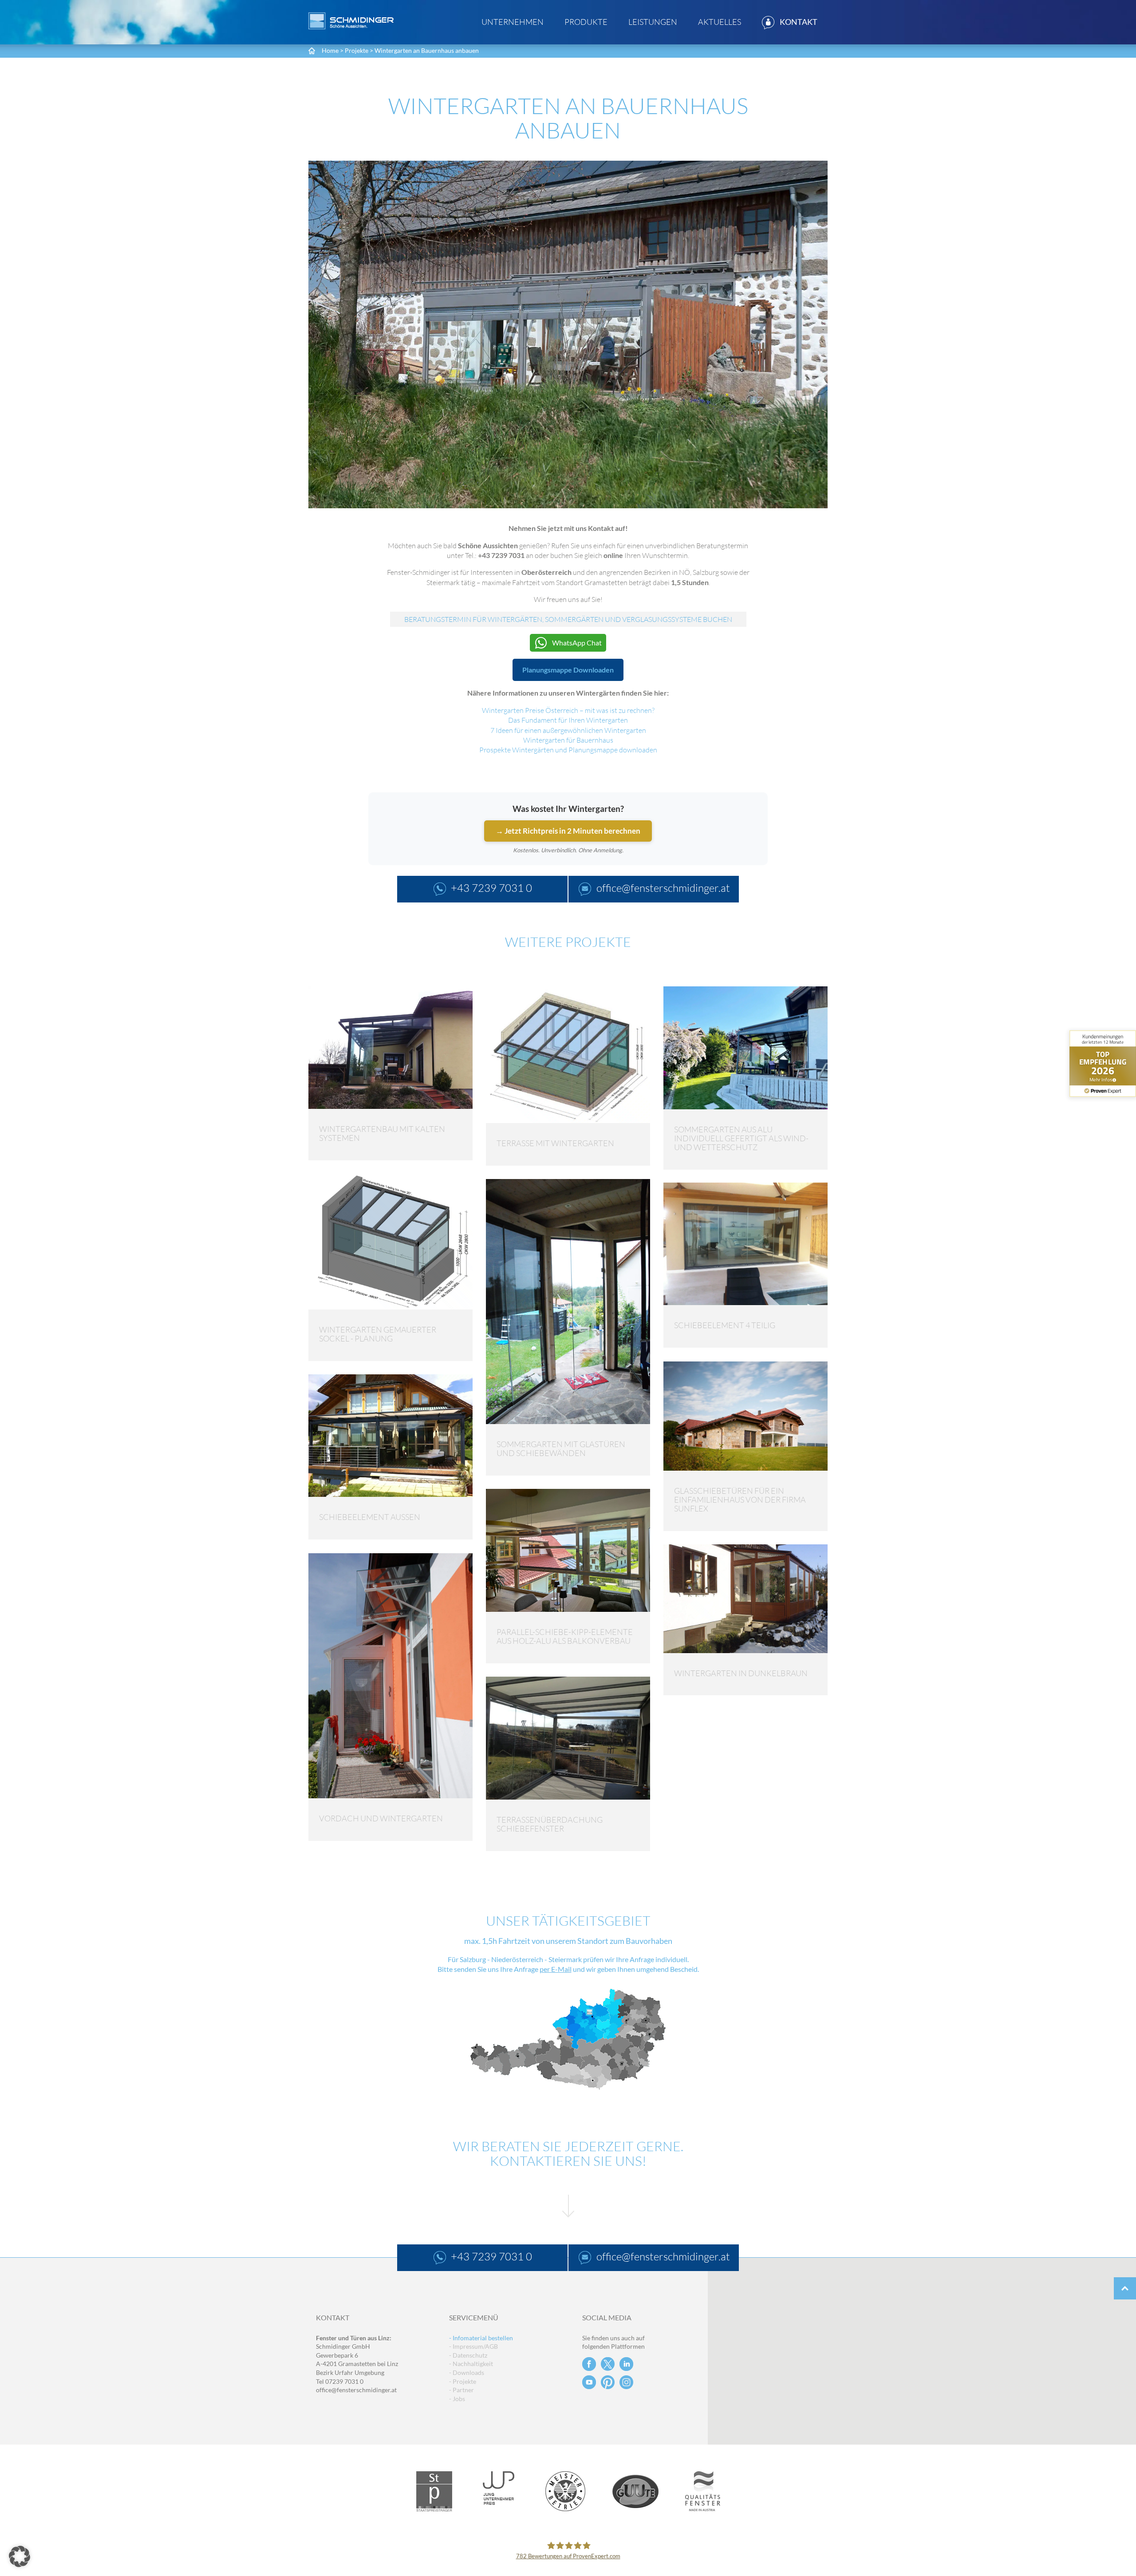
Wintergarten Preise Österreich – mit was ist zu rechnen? (568, 710)
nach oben (1125, 2288)
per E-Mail (556, 1969)
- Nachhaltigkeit (471, 2364)
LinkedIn (626, 2364)
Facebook (589, 2364)
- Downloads (467, 2372)
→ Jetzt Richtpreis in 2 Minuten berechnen (568, 831)
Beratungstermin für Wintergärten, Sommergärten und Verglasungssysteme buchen (568, 619)
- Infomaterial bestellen (481, 2338)
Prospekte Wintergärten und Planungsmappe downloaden (568, 750)
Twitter (608, 2364)
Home (330, 50)
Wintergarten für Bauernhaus (568, 740)
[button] (20, 2556)
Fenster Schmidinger (351, 21)
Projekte (357, 50)
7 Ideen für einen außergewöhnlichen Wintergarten (568, 730)
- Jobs (457, 2399)
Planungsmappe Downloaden (568, 670)
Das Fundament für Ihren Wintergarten (568, 720)
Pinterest (608, 2382)
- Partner (461, 2390)
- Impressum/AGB (473, 2346)
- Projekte (463, 2381)
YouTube (589, 2382)
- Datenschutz (468, 2355)
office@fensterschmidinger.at (356, 2390)
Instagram (626, 2382)
